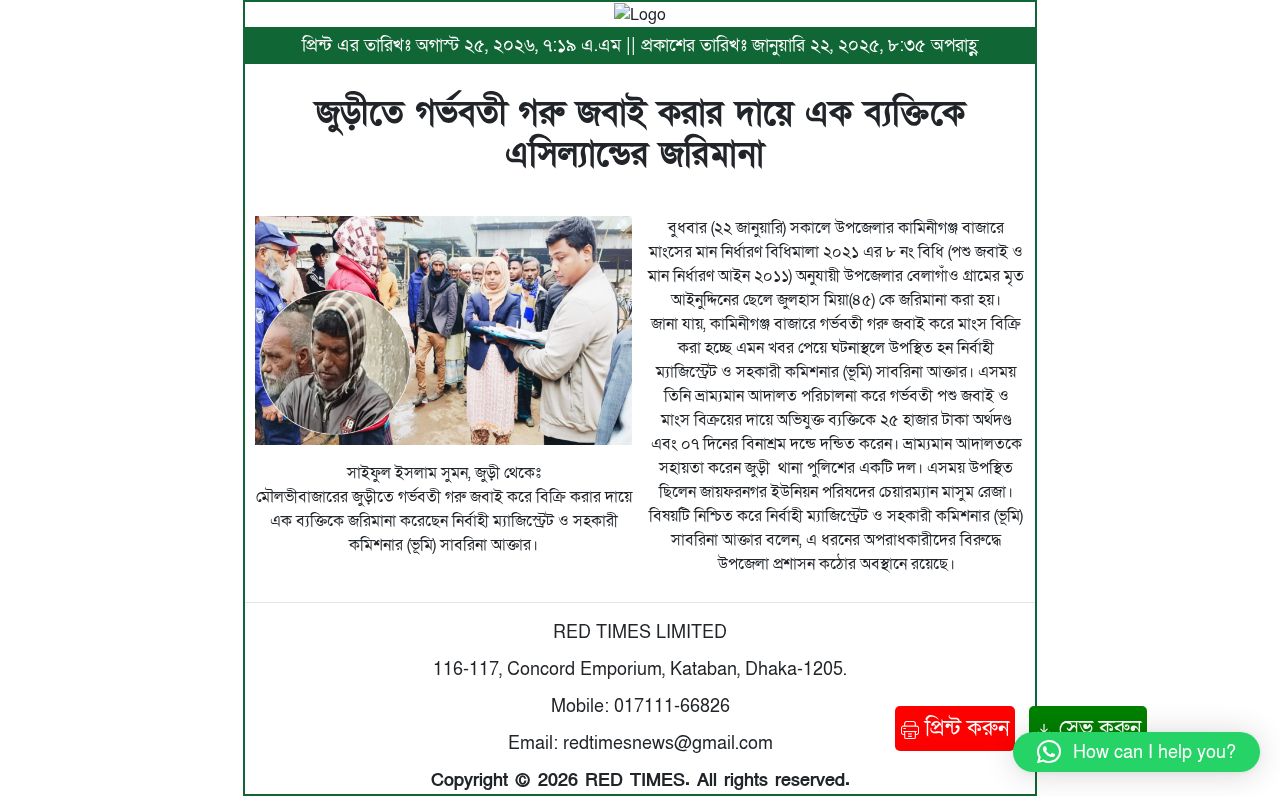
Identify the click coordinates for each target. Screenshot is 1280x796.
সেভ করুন (1097, 728)
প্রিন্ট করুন (964, 728)
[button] (1136, 752)
